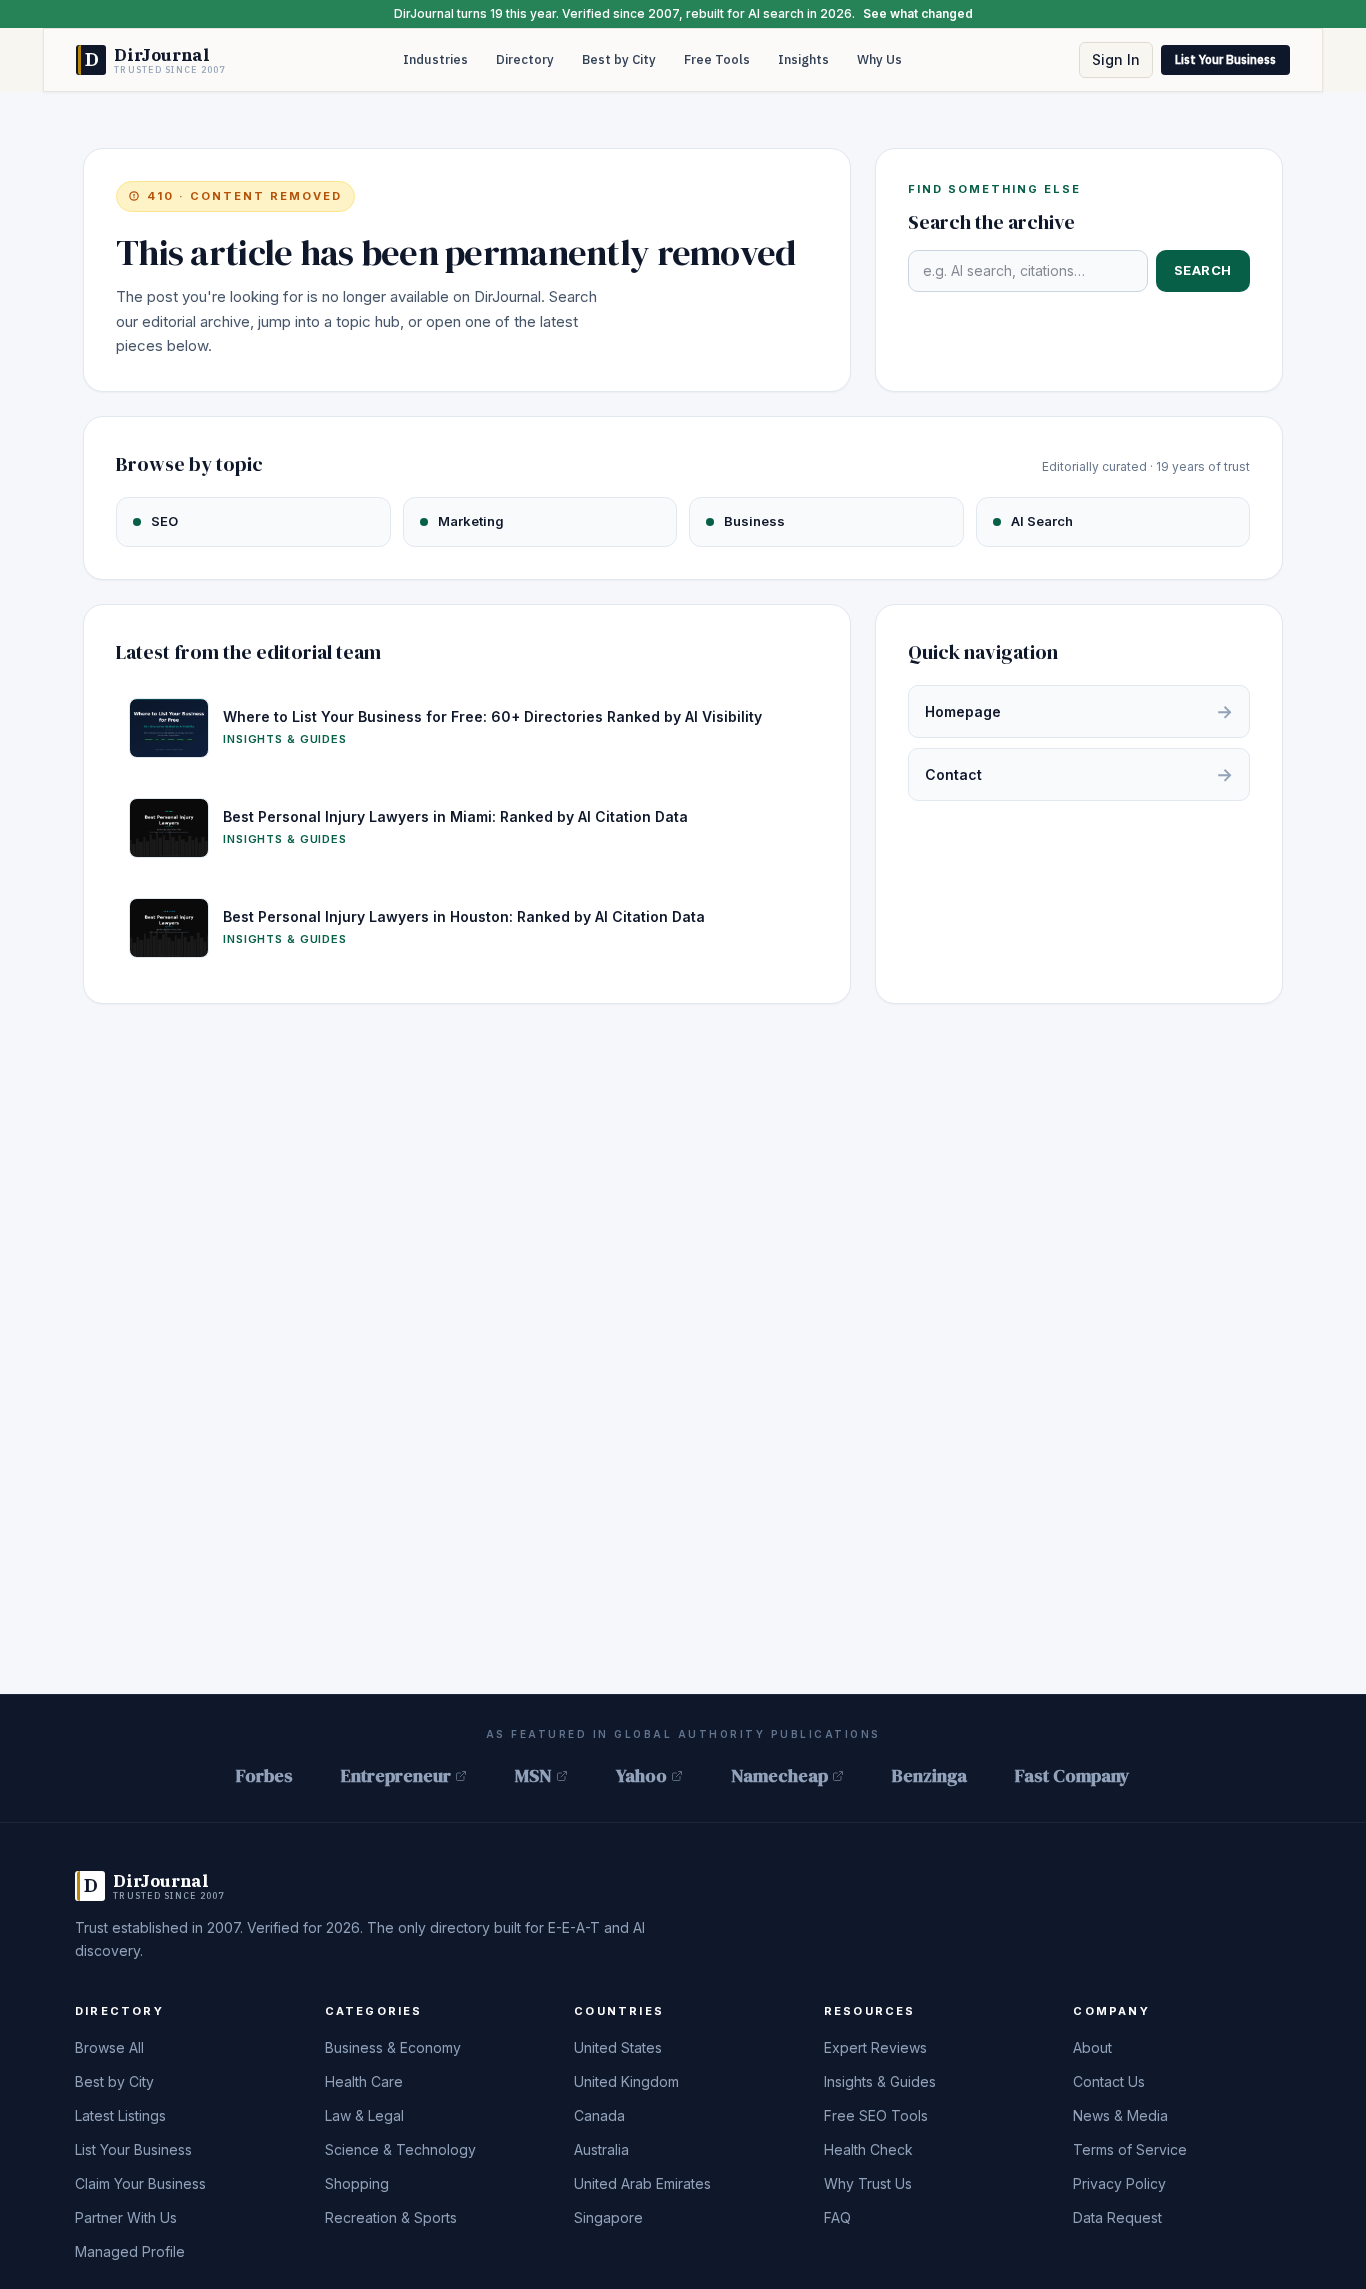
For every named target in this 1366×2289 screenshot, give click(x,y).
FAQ (837, 2217)
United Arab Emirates (642, 2183)
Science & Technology (400, 2149)
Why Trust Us (868, 2183)
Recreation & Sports (391, 2217)
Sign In (1116, 59)
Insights (803, 59)
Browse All (109, 2047)
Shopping (357, 2183)
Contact (1079, 774)
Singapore (608, 2217)
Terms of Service (1130, 2149)
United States (618, 2047)
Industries (435, 59)
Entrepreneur (396, 1775)
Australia (601, 2149)
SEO (164, 521)
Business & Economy (393, 2047)
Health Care (364, 2081)
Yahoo (641, 1775)
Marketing (471, 521)
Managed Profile (130, 2251)
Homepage (1079, 711)
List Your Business (1225, 59)
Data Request (1117, 2217)
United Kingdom (626, 2081)
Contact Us (1109, 2081)
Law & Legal (364, 2115)
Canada (599, 2115)
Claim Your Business (140, 2183)
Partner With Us (126, 2217)
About (1092, 2047)
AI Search (1042, 521)
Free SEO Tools (876, 2115)
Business (754, 521)
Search (1203, 270)
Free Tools (717, 59)
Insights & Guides (880, 2081)
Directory (525, 59)
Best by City (619, 59)
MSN (533, 1775)
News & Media (1120, 2115)
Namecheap (779, 1775)
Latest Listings (120, 2115)
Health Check (868, 2149)
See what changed (918, 13)
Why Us (879, 59)
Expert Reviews (875, 2047)
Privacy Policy (1119, 2183)
